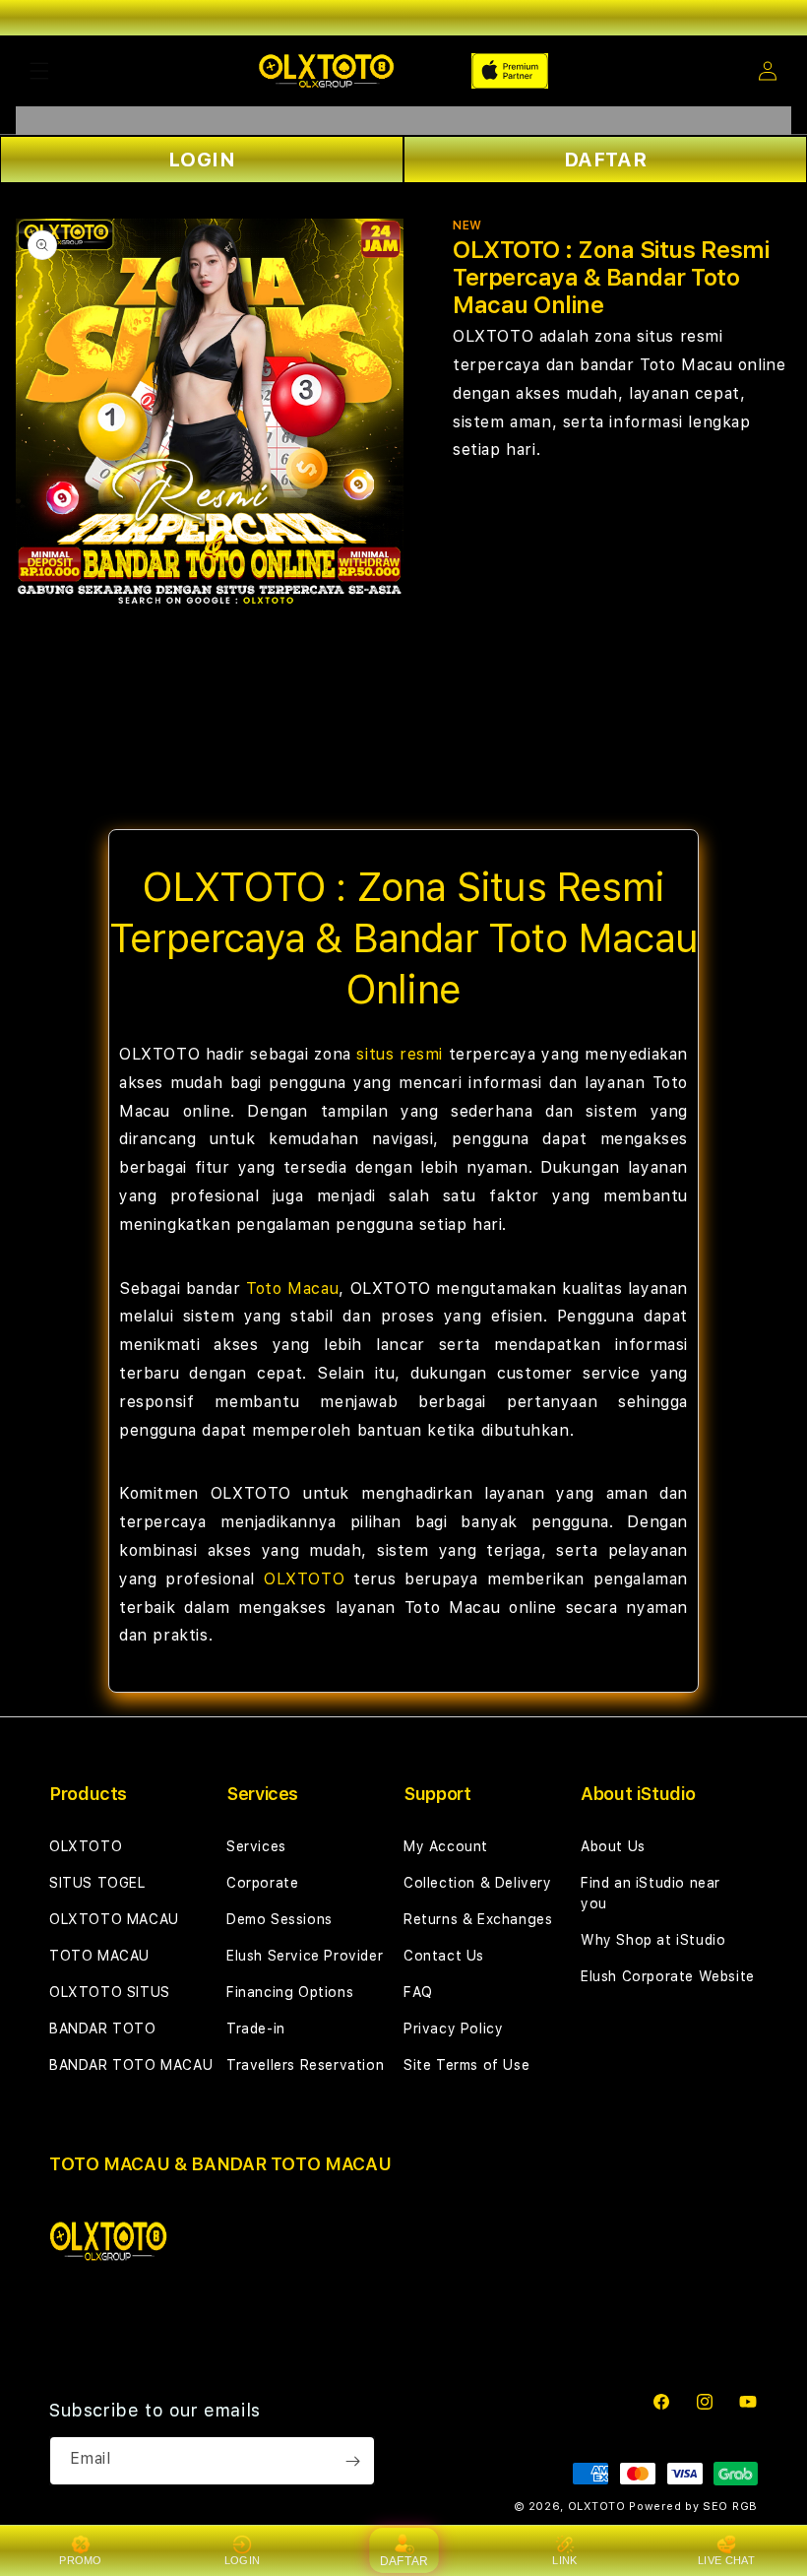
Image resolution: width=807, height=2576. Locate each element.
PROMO (81, 2560)
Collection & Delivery (478, 1883)
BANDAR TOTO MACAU (131, 2065)
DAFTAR (606, 160)
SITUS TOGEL (97, 1883)
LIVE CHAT (726, 2560)
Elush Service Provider (305, 1956)
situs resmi (400, 1054)
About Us (613, 1846)
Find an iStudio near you (651, 1893)
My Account (446, 1846)
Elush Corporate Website (668, 1976)
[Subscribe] (352, 2461)
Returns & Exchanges (478, 1919)
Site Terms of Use (466, 2065)
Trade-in (256, 2029)
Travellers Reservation (305, 2065)
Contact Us (444, 1956)
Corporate (262, 1883)
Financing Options (290, 1992)
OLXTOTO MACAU (114, 1919)
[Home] (326, 71)
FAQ (418, 1992)
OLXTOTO (304, 1579)
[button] (39, 71)
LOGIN (202, 160)
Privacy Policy (453, 2029)
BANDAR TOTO (103, 2029)
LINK (564, 2560)
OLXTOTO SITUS (110, 1992)
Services (256, 1846)
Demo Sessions (279, 1919)
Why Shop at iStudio (653, 1940)
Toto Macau (292, 1288)
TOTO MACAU (99, 1956)
